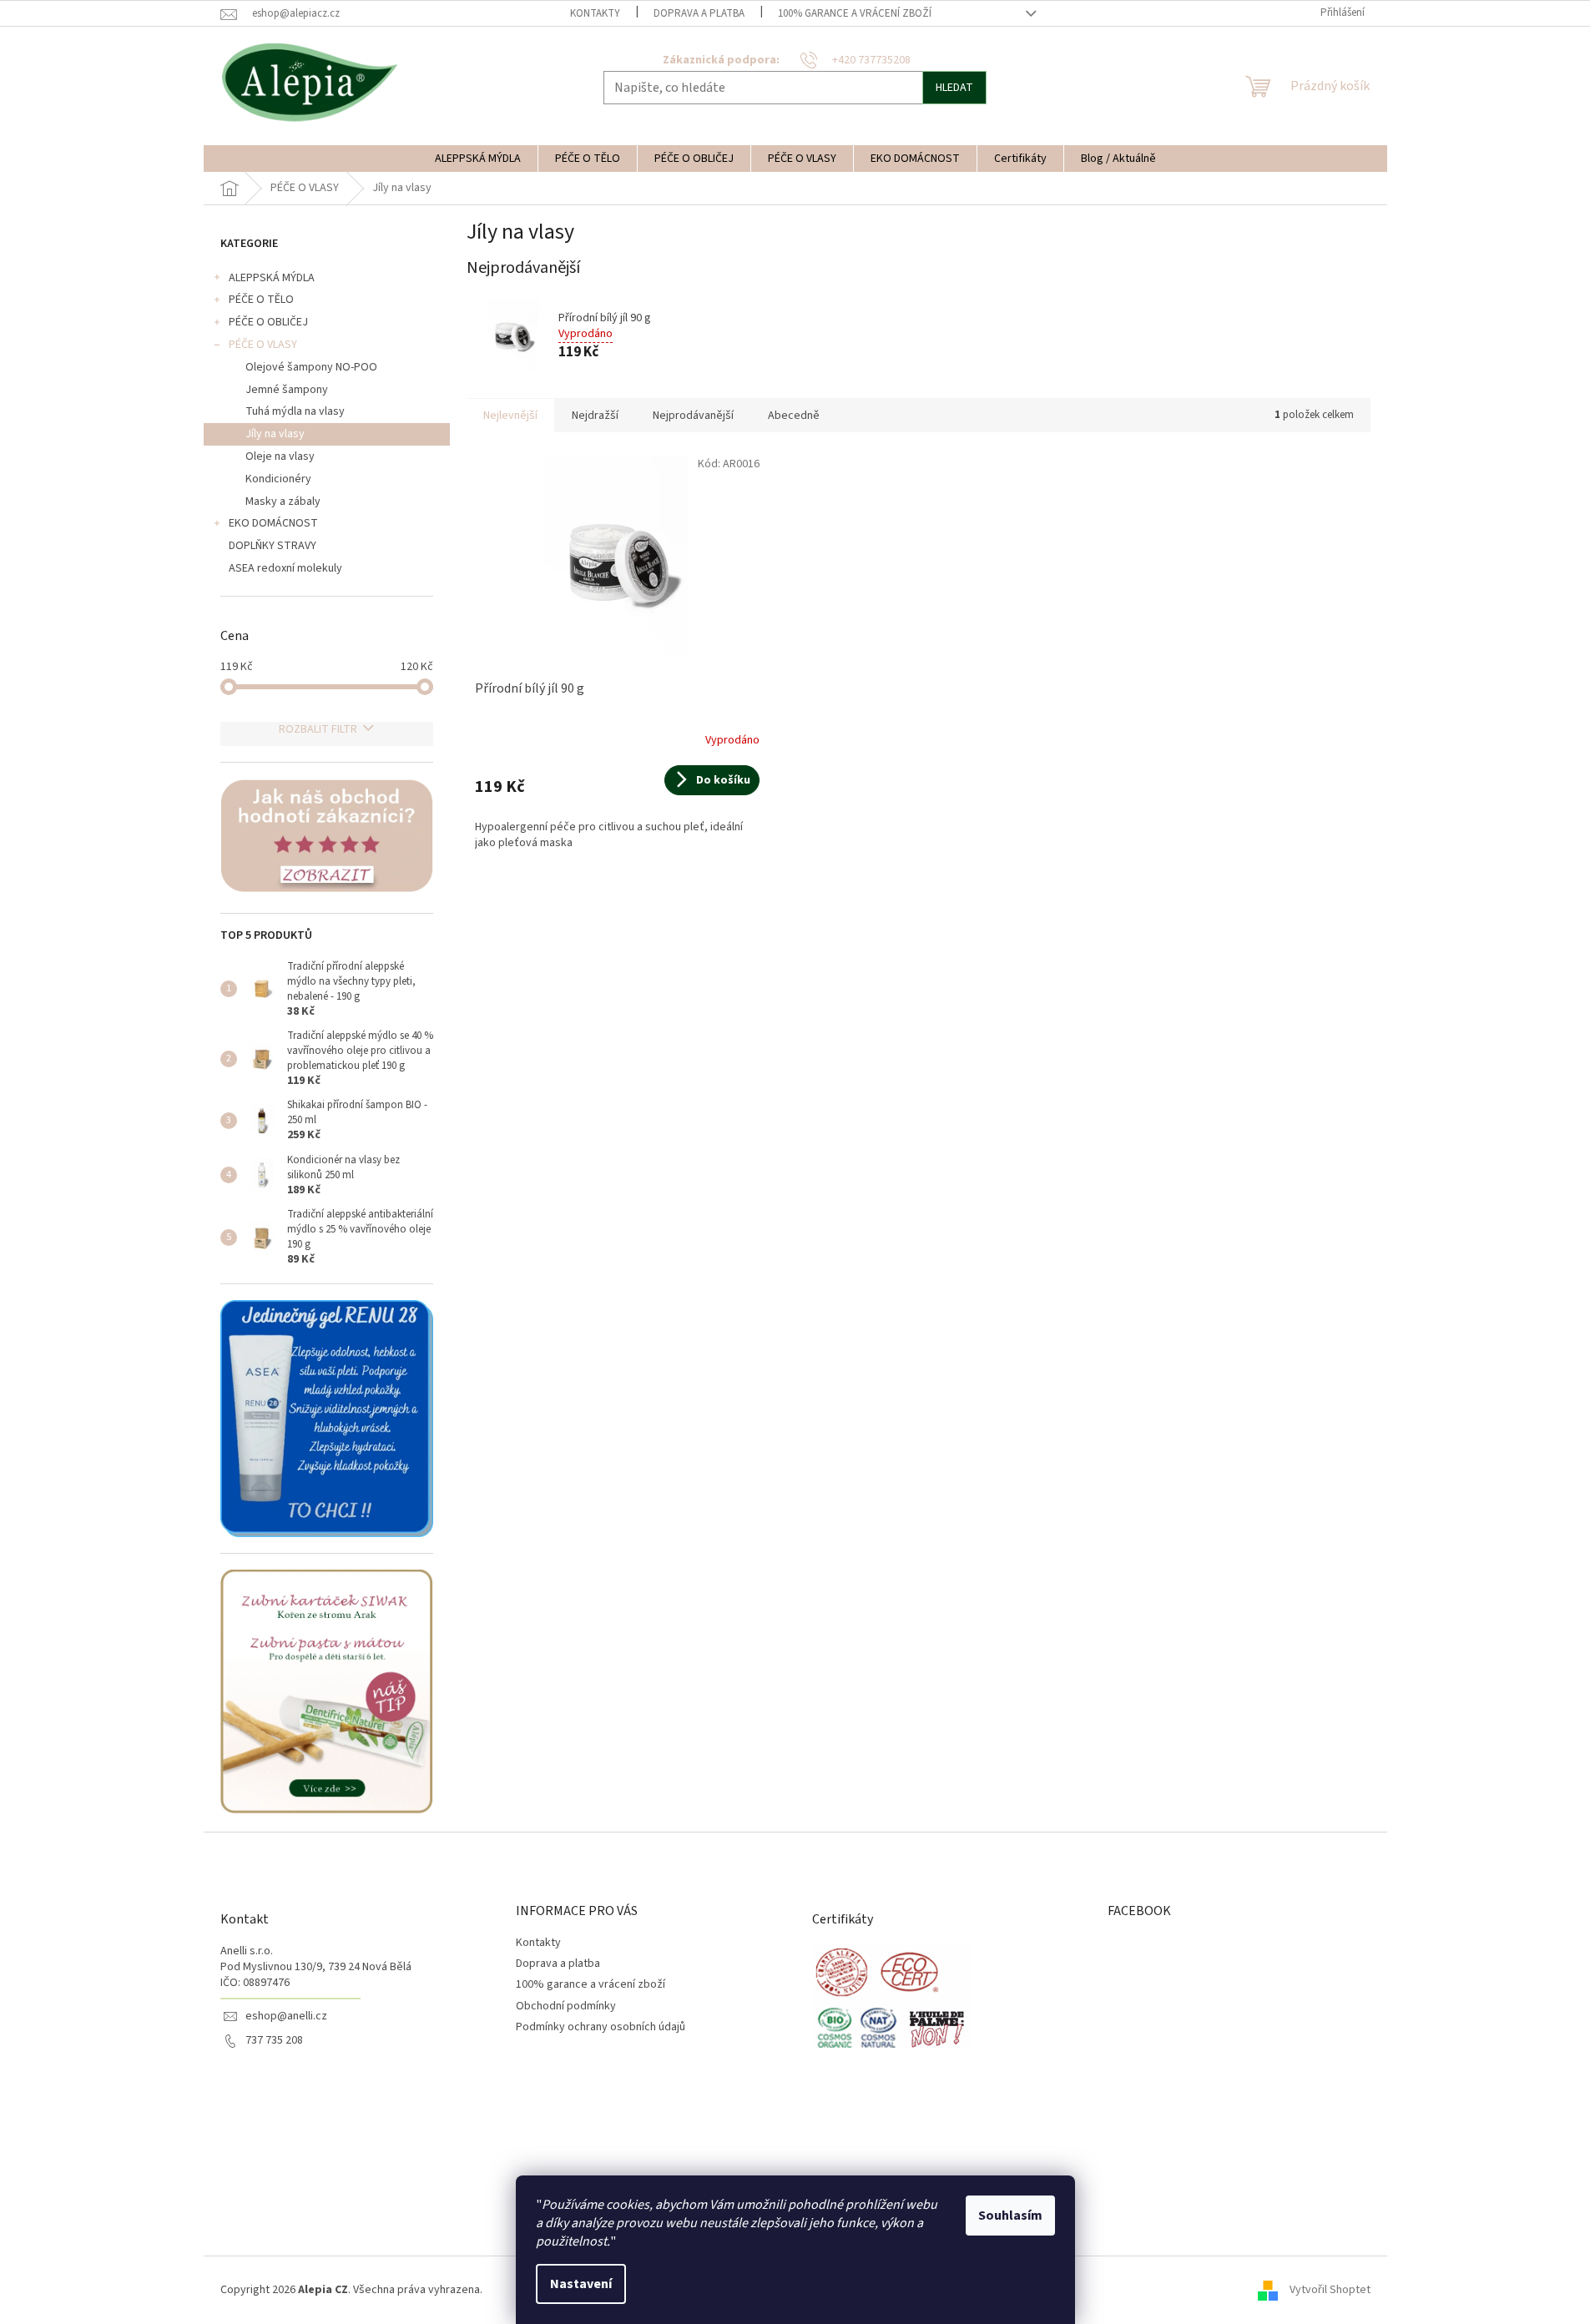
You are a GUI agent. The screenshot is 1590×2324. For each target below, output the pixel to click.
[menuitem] (478, 159)
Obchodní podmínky (566, 2006)
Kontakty (595, 13)
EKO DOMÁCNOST (273, 523)
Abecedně (794, 416)
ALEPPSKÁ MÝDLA (272, 278)
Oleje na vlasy (280, 456)
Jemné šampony (287, 390)
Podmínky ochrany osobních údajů (601, 2027)
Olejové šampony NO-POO (311, 367)
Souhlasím (1010, 2216)
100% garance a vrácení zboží (855, 13)
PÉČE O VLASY (263, 345)
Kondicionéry (278, 479)
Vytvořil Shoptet (1330, 2290)
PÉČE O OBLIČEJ (268, 322)
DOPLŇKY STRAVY (273, 546)
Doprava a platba (699, 13)
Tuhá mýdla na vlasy (295, 411)
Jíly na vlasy (275, 434)
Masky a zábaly (283, 502)
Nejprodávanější (693, 416)
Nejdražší (595, 416)
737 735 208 (274, 2041)
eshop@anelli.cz (286, 2016)
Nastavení (581, 2284)
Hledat (954, 88)
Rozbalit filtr (318, 729)
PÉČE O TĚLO (261, 300)
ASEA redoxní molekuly (285, 568)
